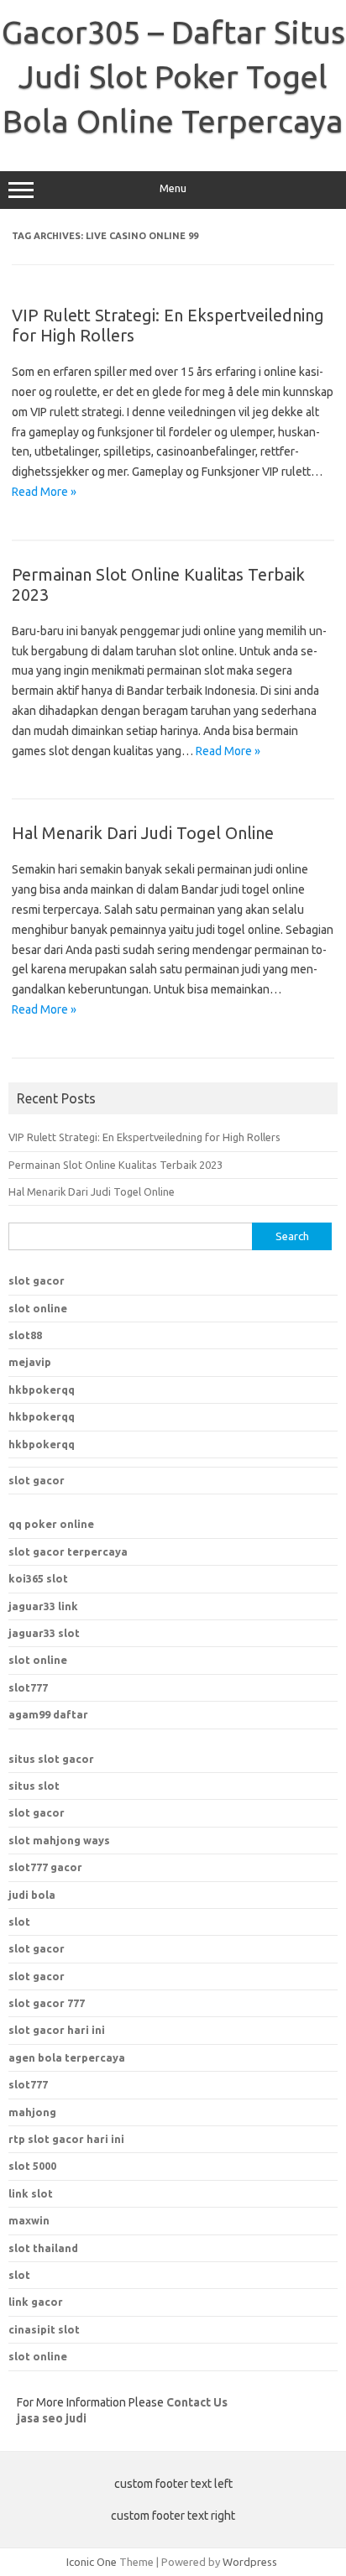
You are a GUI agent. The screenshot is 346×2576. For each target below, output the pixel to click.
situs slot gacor (51, 1759)
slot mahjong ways (59, 1840)
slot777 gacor (45, 1867)
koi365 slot (38, 1578)
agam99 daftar (48, 1714)
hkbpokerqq (42, 1390)
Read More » (44, 492)
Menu (173, 188)
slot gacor (37, 1280)
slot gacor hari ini (57, 2030)
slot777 (28, 1687)
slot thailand (43, 2248)
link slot (31, 2193)
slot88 (25, 1335)
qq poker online (51, 1524)
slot (19, 1922)
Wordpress (250, 2562)
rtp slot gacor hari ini (66, 2139)
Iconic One (92, 2562)
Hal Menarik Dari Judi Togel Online (143, 833)
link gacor (36, 2302)
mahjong (32, 2112)
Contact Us (197, 2402)
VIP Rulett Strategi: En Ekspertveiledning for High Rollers (144, 1137)
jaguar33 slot (44, 1633)
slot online (38, 1308)
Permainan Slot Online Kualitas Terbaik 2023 (115, 1165)
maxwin (29, 2220)
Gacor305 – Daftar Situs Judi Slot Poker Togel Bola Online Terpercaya (173, 76)
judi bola (32, 1895)
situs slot (34, 1786)
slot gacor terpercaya (68, 1551)
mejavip (30, 1362)
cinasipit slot (44, 2329)
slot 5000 (32, 2166)
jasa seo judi (52, 2418)
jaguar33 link (43, 1606)
